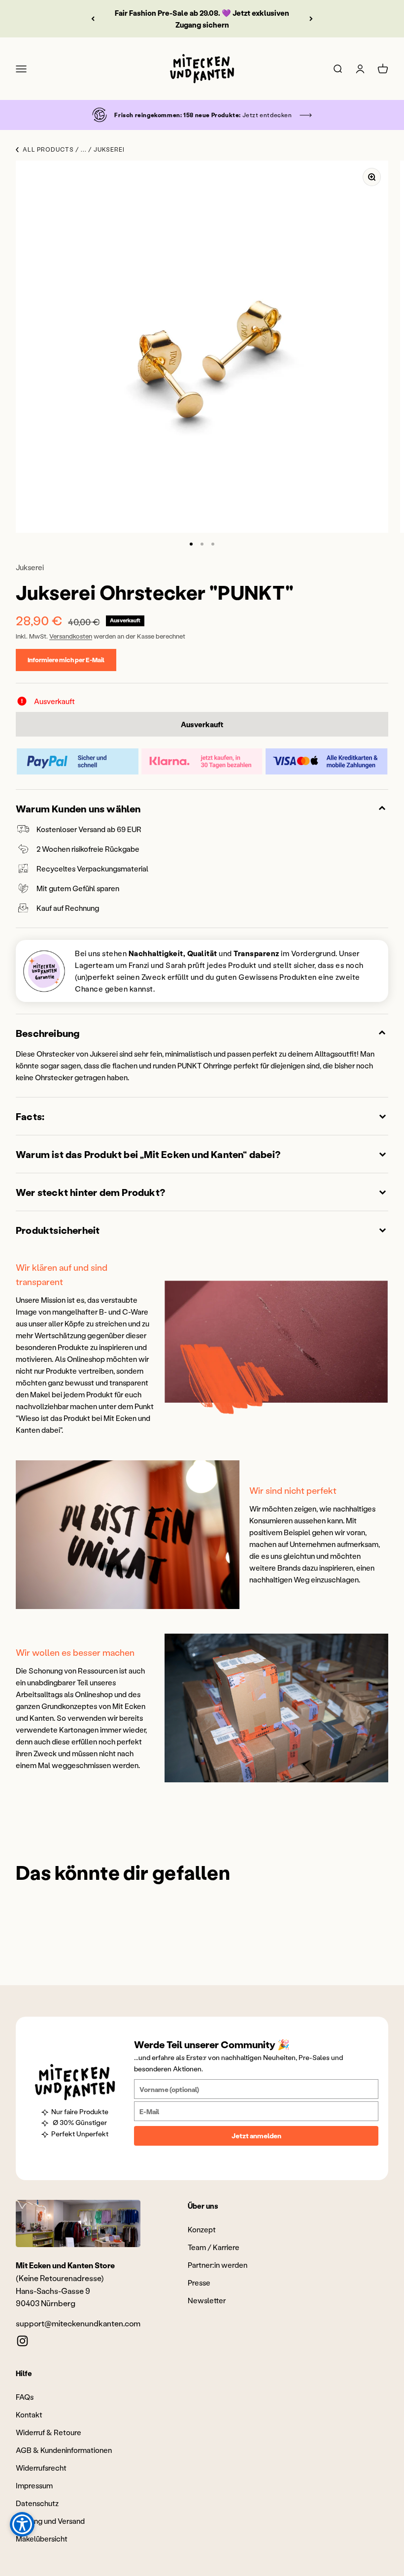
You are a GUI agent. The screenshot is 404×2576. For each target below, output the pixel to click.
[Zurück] (93, 19)
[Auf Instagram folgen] (22, 2341)
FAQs (25, 2397)
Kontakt (29, 2415)
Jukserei (30, 567)
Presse (199, 2283)
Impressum (34, 2485)
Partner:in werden (218, 2265)
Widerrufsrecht (41, 2468)
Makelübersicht (42, 2539)
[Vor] (311, 19)
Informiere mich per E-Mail (66, 660)
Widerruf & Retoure (49, 2432)
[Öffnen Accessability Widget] (22, 2524)
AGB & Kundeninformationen (64, 2450)
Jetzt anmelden (256, 2136)
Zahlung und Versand (50, 2521)
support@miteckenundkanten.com (78, 2323)
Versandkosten (71, 636)
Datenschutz (37, 2503)
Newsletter (207, 2300)
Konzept (202, 2229)
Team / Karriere (214, 2247)
